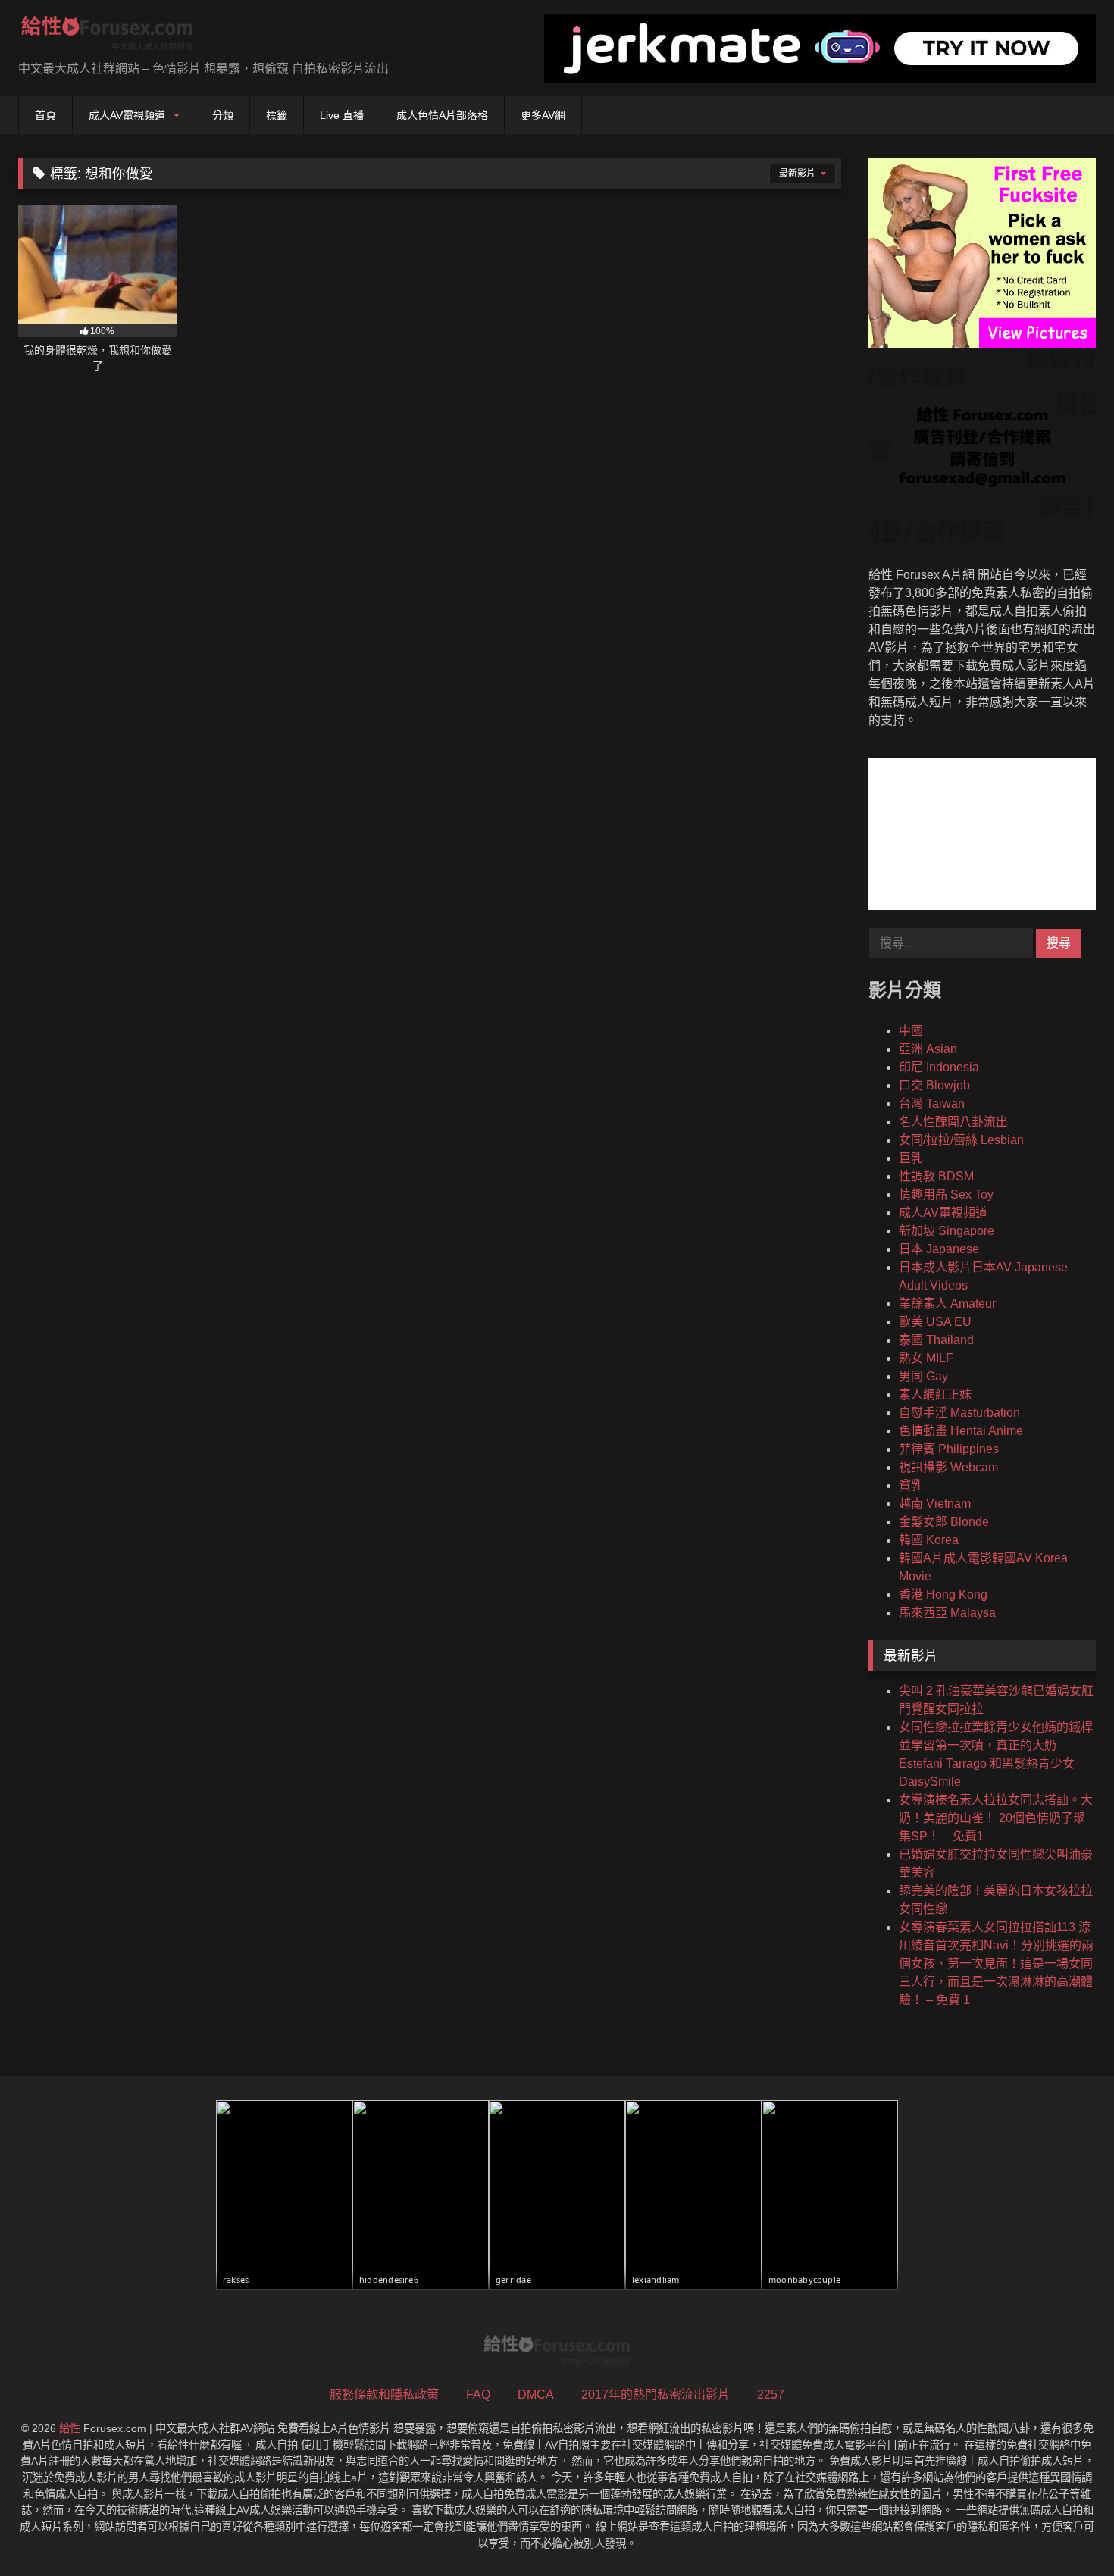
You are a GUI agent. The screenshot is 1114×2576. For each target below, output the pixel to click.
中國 (911, 1031)
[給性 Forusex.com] (107, 36)
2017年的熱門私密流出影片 (656, 2395)
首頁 (45, 115)
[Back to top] (1067, 2531)
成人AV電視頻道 (127, 115)
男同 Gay (923, 1376)
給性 (70, 2428)
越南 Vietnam (935, 1504)
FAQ (478, 2395)
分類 (223, 115)
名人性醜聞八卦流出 (953, 1122)
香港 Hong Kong (943, 1594)
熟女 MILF (926, 1358)
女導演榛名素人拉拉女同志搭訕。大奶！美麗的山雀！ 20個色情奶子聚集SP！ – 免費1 (996, 1818)
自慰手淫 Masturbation (959, 1413)
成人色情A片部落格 (442, 115)
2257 (771, 2395)
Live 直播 (342, 115)
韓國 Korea (929, 1540)
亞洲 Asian (928, 1049)
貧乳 (911, 1485)
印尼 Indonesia (939, 1067)
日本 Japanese (939, 1249)
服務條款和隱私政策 (384, 2395)
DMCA (536, 2395)
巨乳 (911, 1158)
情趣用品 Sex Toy (946, 1194)
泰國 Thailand (936, 1340)
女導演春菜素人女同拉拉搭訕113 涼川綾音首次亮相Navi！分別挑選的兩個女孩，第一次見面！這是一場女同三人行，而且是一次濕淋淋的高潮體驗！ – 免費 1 (996, 1963)
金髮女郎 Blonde (944, 1522)
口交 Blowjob (934, 1085)
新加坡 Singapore (947, 1231)
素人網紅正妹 (935, 1394)
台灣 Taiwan (932, 1104)
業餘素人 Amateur (947, 1304)
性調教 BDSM (936, 1176)
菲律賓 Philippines (949, 1449)
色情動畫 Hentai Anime (961, 1431)
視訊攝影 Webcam (948, 1467)
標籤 (277, 115)
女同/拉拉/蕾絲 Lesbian (961, 1140)
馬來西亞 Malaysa (947, 1613)
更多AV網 (543, 115)
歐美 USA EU (935, 1322)
